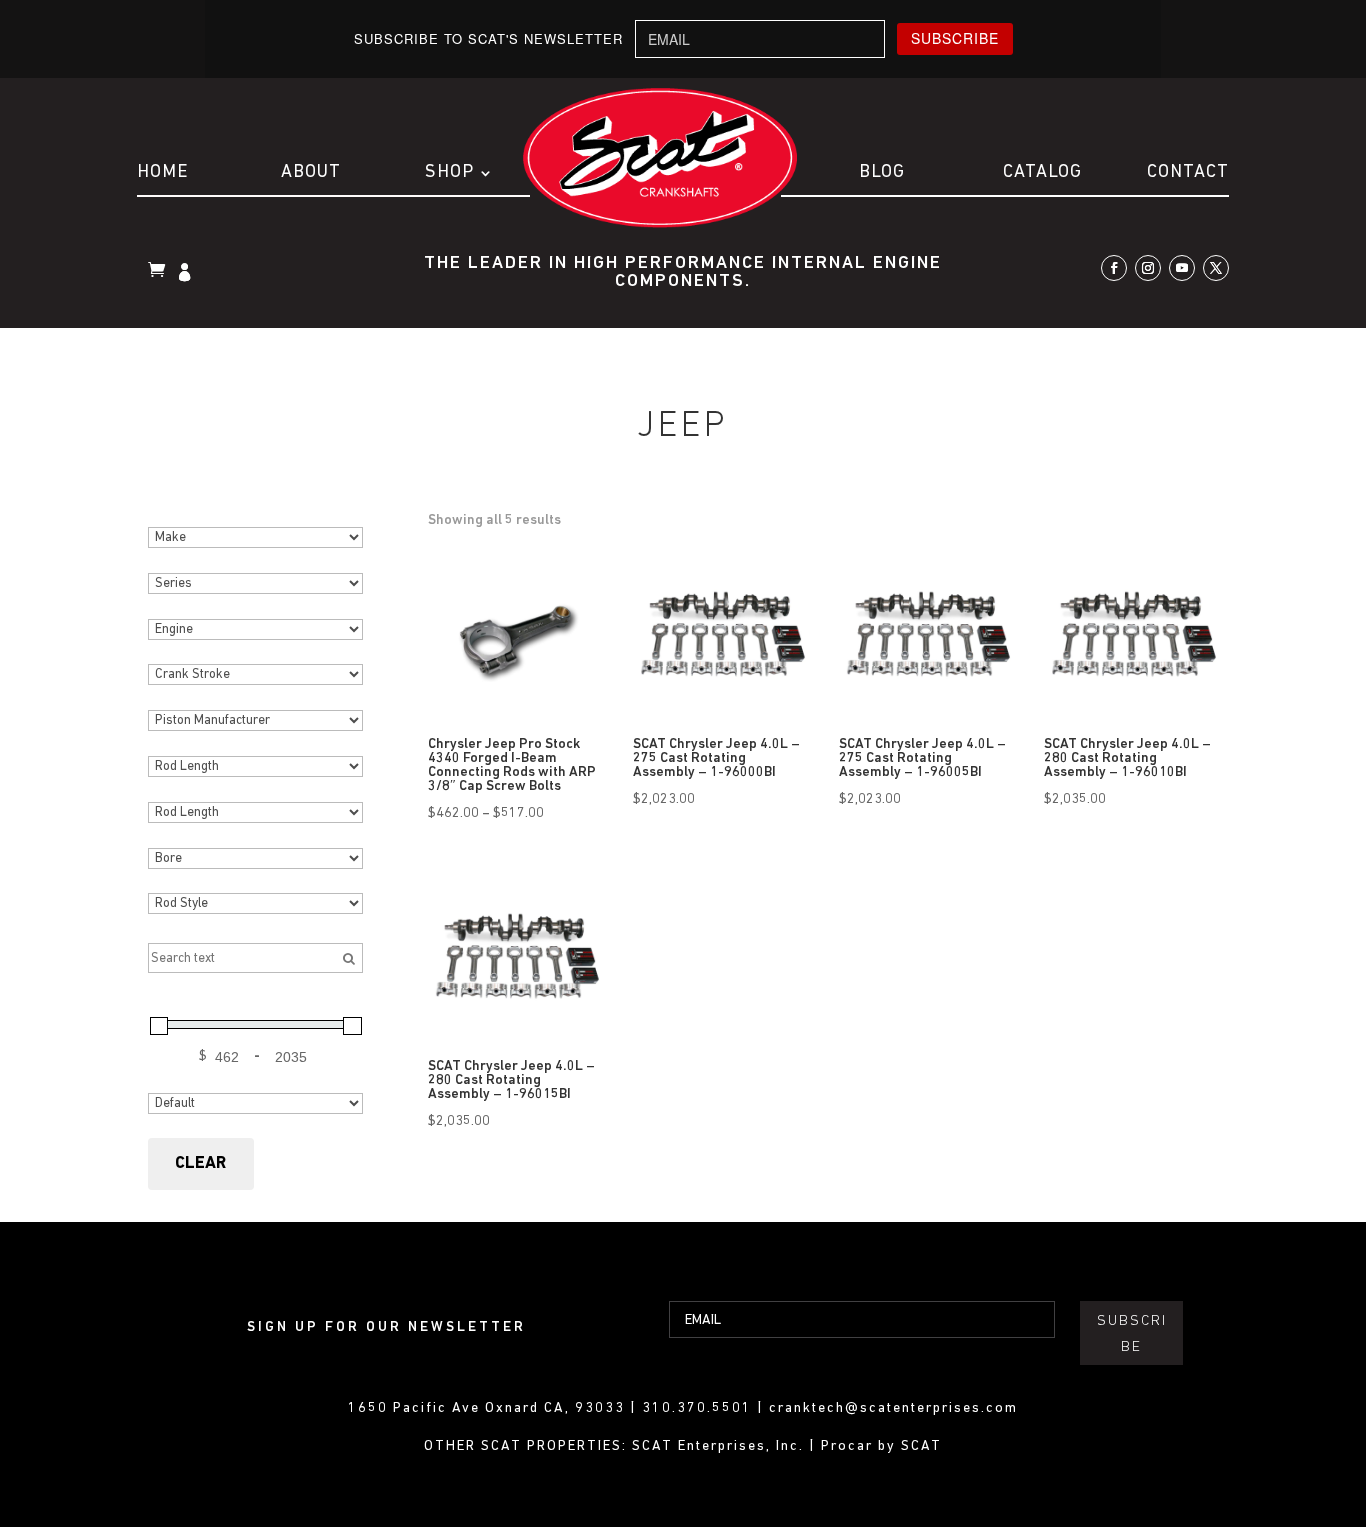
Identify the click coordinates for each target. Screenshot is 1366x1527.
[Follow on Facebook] (1114, 268)
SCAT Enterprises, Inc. (720, 1446)
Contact (1188, 173)
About (311, 173)
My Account (187, 274)
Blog (882, 173)
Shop (449, 173)
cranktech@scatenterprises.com (893, 1408)
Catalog (1042, 173)
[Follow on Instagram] (1148, 268)
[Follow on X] (1216, 268)
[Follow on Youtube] (1182, 268)
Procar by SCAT (881, 1446)
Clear (200, 1163)
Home (162, 173)
